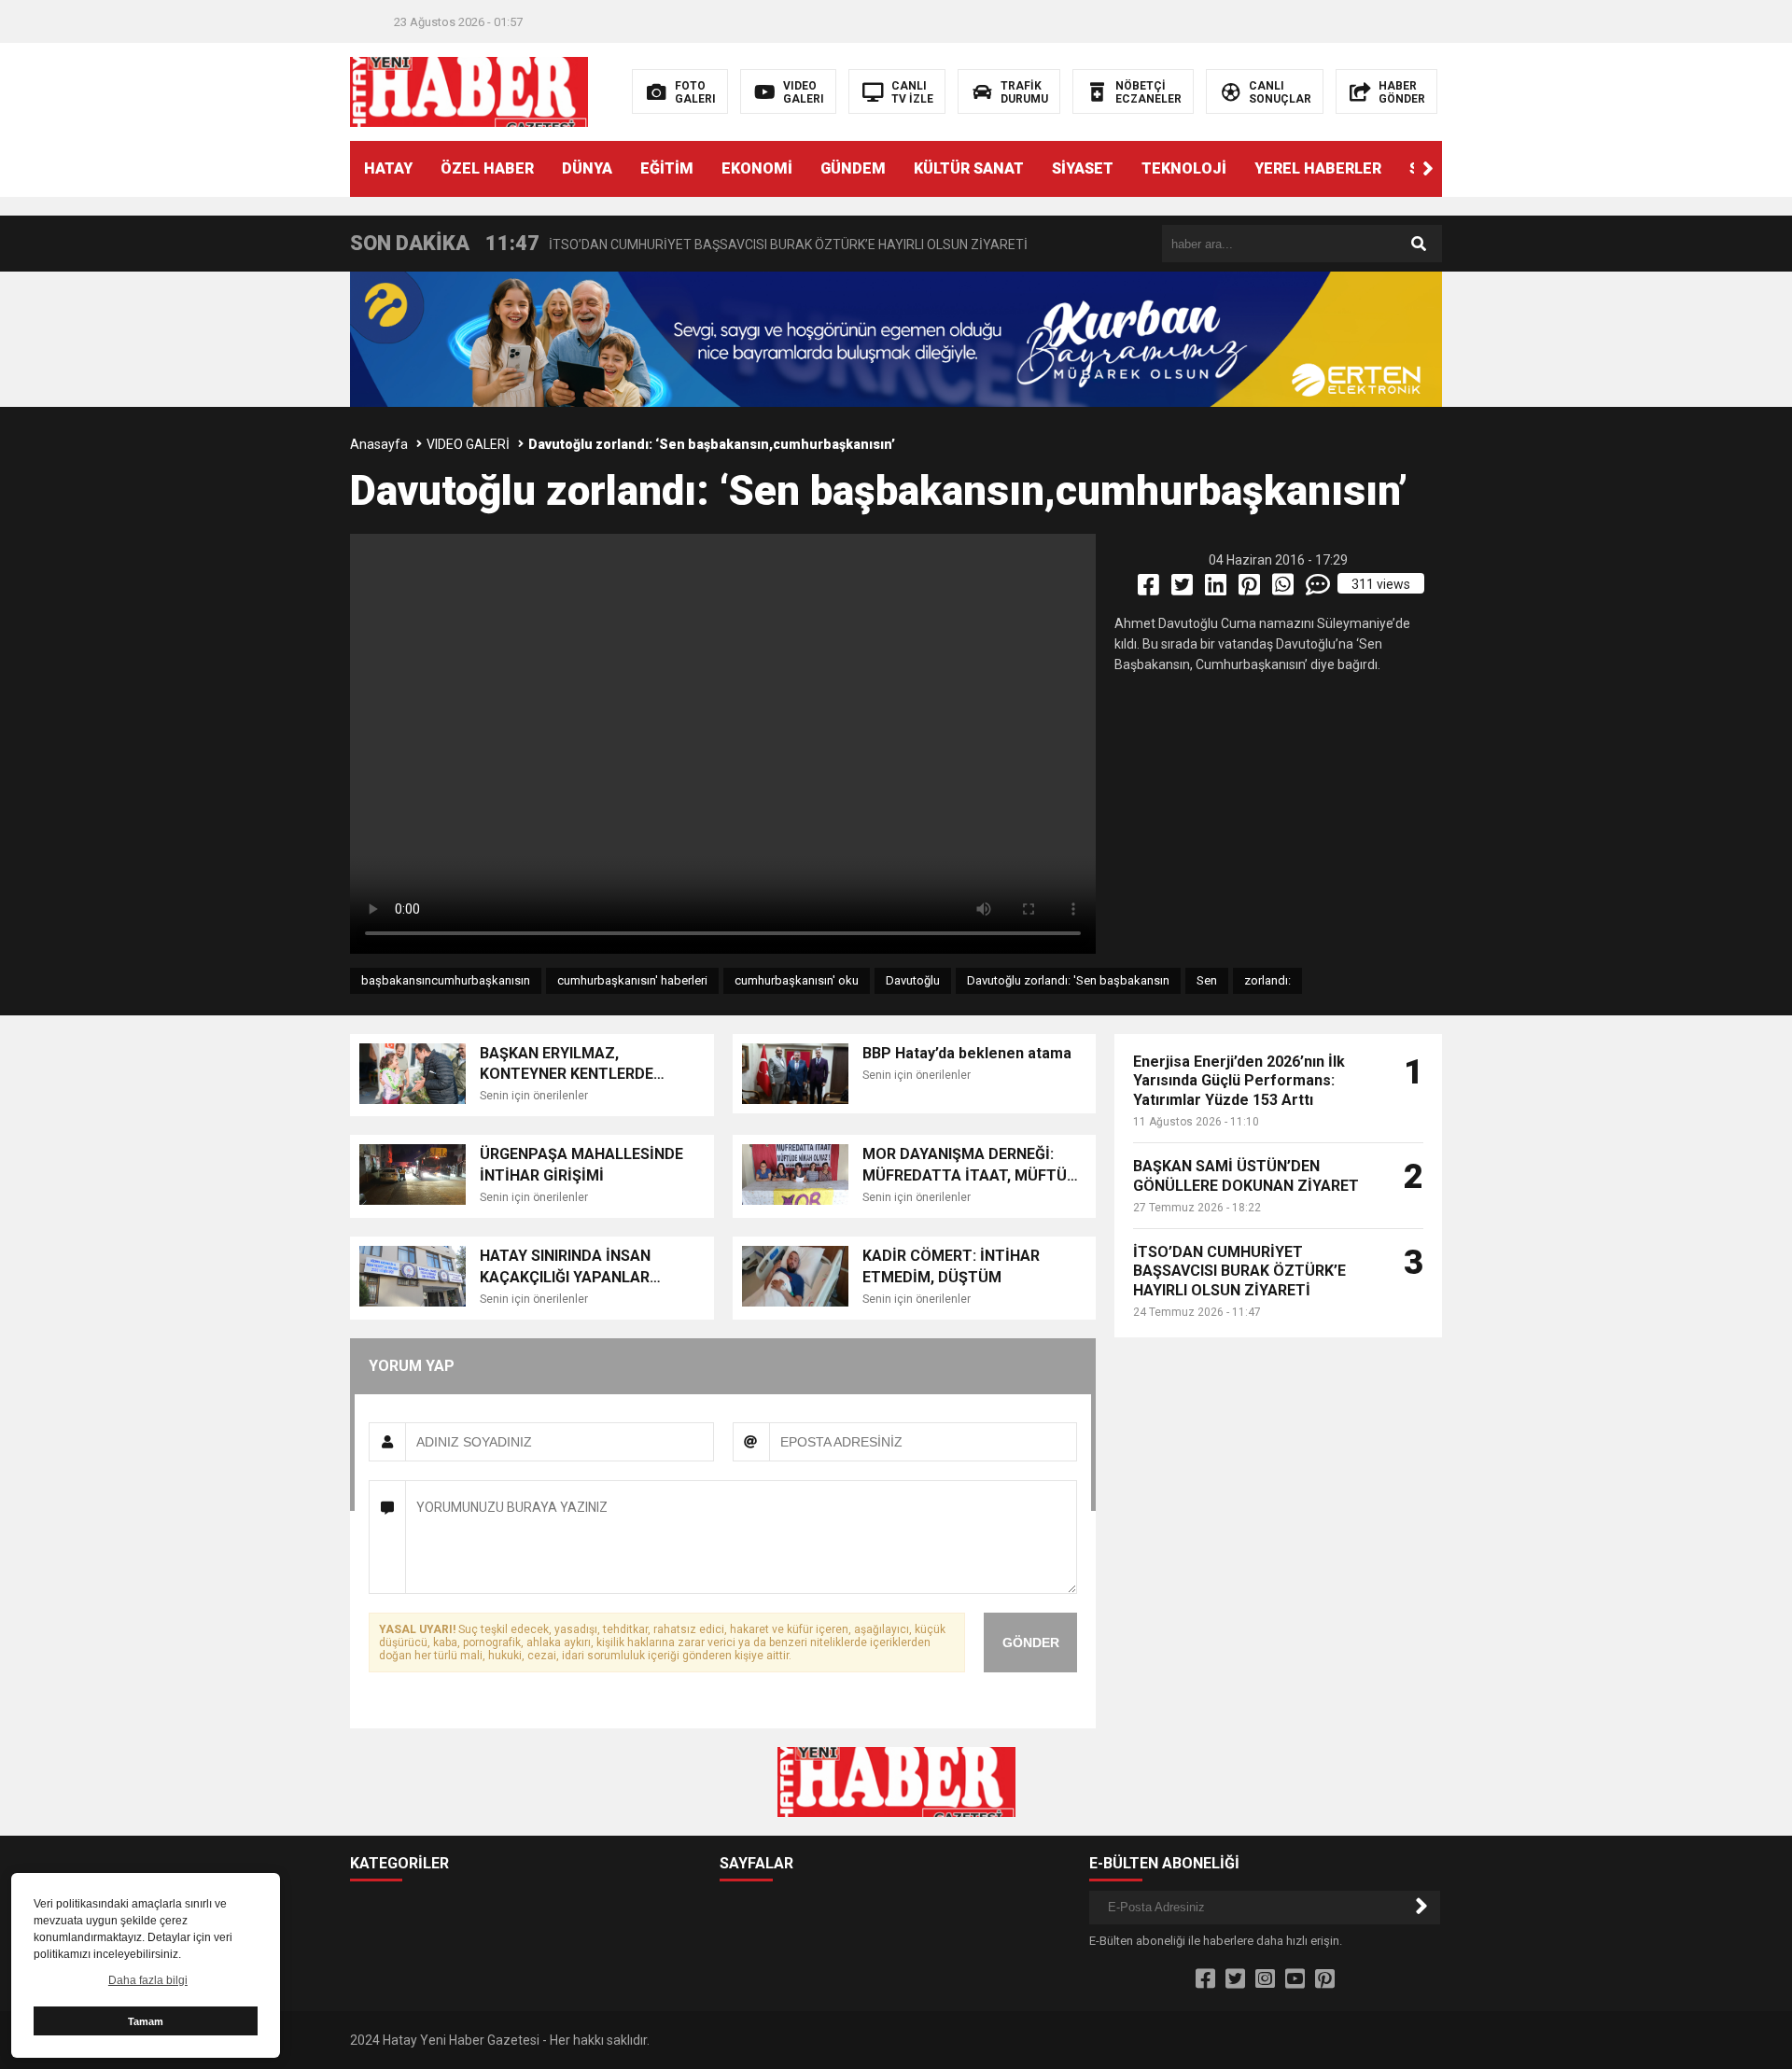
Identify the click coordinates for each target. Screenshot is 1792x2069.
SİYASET (1083, 168)
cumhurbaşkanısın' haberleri (632, 980)
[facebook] (1150, 589)
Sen (1207, 980)
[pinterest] (1251, 589)
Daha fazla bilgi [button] (148, 1980)
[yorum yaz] (1319, 589)
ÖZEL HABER (487, 168)
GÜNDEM (853, 168)
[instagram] (1265, 1979)
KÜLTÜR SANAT (969, 168)
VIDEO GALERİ (468, 444)
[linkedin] (1217, 589)
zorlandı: (1267, 980)
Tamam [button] (146, 2021)
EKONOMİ (757, 168)
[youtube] (1295, 1979)
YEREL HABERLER (1318, 168)
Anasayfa (379, 444)
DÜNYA (587, 168)
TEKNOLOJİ (1184, 168)
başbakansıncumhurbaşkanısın (446, 980)
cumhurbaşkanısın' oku (797, 980)
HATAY (388, 168)
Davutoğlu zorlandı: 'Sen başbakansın (1068, 980)
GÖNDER (1031, 1643)
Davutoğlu (913, 980)
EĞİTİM (667, 168)
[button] (1428, 169)
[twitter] (1183, 589)
